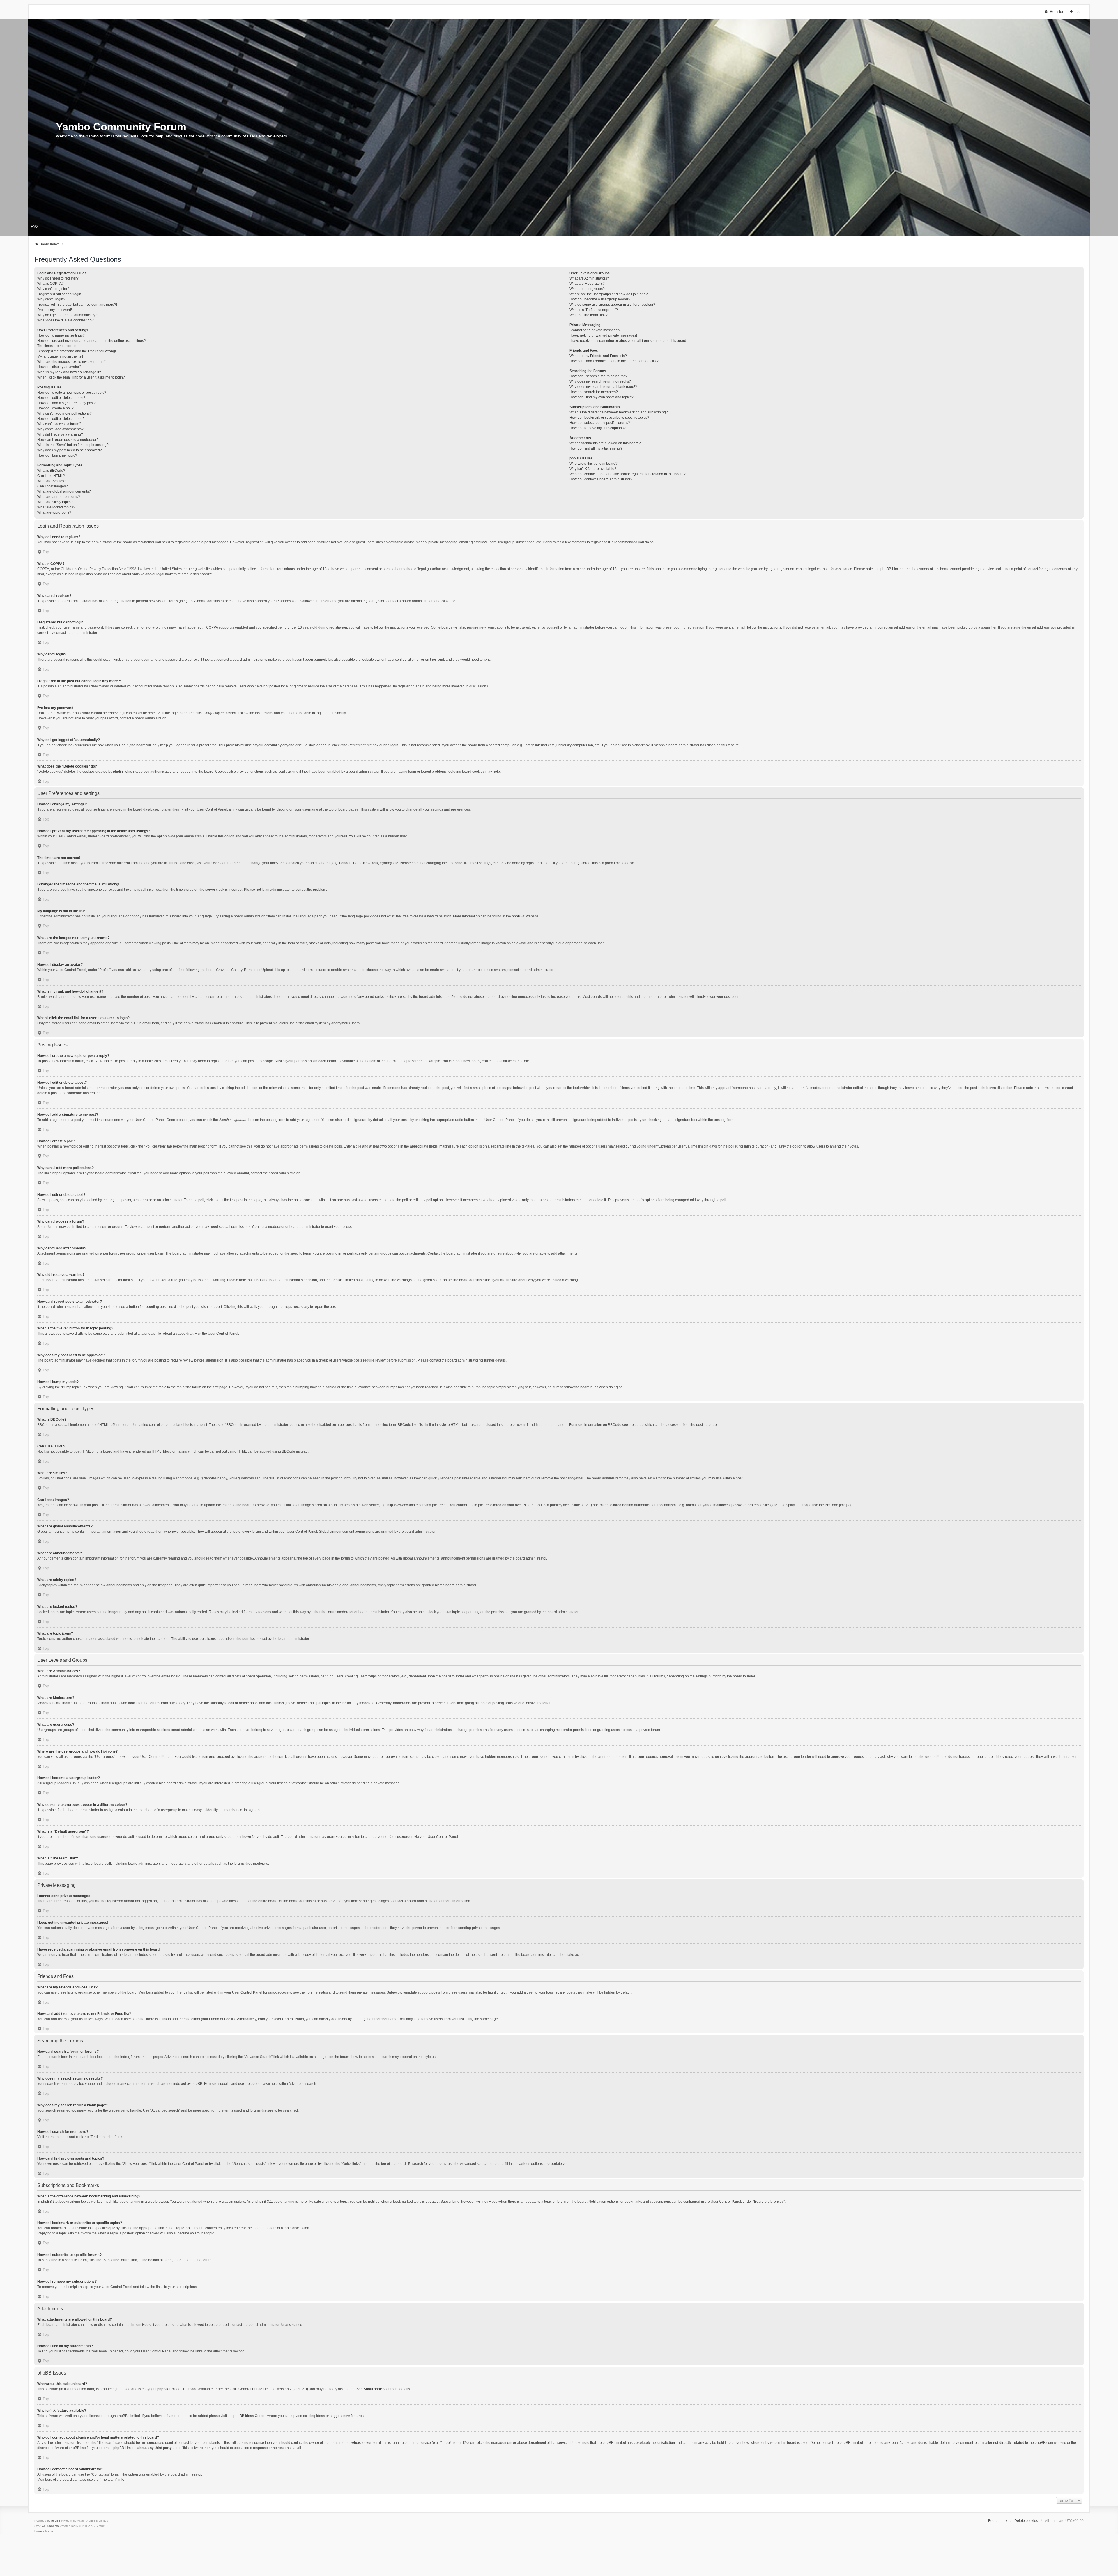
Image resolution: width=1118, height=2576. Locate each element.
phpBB (517, 916)
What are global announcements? (64, 491)
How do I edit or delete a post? (61, 398)
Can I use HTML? (51, 476)
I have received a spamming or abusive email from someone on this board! (628, 341)
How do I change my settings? (61, 335)
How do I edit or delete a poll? (61, 419)
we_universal (51, 2526)
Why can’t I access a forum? (59, 424)
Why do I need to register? (58, 278)
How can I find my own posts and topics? (602, 397)
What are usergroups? (587, 289)
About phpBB (374, 2389)
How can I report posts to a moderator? (68, 440)
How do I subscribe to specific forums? (600, 423)
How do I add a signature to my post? (67, 403)
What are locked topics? (56, 507)
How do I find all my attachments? (596, 448)
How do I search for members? (594, 392)
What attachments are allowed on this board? (605, 443)
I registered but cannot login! (60, 294)
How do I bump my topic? (57, 455)
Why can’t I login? (51, 299)
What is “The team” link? (589, 315)
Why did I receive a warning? (60, 434)
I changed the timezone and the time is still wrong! (77, 351)
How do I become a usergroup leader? (600, 299)
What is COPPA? (51, 284)
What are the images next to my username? (71, 362)
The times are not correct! (57, 346)
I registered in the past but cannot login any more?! (77, 305)
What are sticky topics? (55, 502)
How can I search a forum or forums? (598, 376)
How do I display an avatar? (59, 367)
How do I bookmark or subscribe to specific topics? (609, 418)
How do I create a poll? (55, 408)
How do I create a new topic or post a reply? (72, 393)
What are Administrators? (589, 278)
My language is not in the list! (60, 356)
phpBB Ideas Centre (250, 2416)
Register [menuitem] (1057, 12)
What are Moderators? (587, 284)
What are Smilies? (52, 481)
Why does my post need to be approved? (70, 450)
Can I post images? (53, 486)
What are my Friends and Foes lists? (598, 356)
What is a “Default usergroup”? (594, 310)
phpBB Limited (169, 2389)
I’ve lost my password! (55, 310)
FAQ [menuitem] (34, 227)
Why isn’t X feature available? (593, 469)
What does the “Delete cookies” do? (66, 320)
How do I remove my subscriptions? (598, 428)
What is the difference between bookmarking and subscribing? (619, 412)
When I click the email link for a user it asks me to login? (81, 377)
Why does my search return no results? (600, 381)
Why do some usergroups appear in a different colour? (612, 305)
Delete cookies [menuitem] (1026, 2521)
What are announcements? (59, 497)
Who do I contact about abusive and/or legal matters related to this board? (628, 474)
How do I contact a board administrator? (601, 479)
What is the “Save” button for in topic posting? (73, 445)
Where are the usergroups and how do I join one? (609, 294)
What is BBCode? (51, 471)
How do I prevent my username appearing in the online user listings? (92, 341)
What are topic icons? (54, 512)
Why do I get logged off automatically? (67, 315)
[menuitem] (39, 2531)
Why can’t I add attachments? (60, 429)
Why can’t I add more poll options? (64, 413)
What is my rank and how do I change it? (69, 372)
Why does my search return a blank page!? (603, 387)
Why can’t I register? (53, 289)
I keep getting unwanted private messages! (603, 335)
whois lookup (362, 2443)
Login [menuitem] (1079, 12)
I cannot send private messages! (595, 330)
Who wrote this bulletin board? (594, 464)
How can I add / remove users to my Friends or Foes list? (614, 361)
